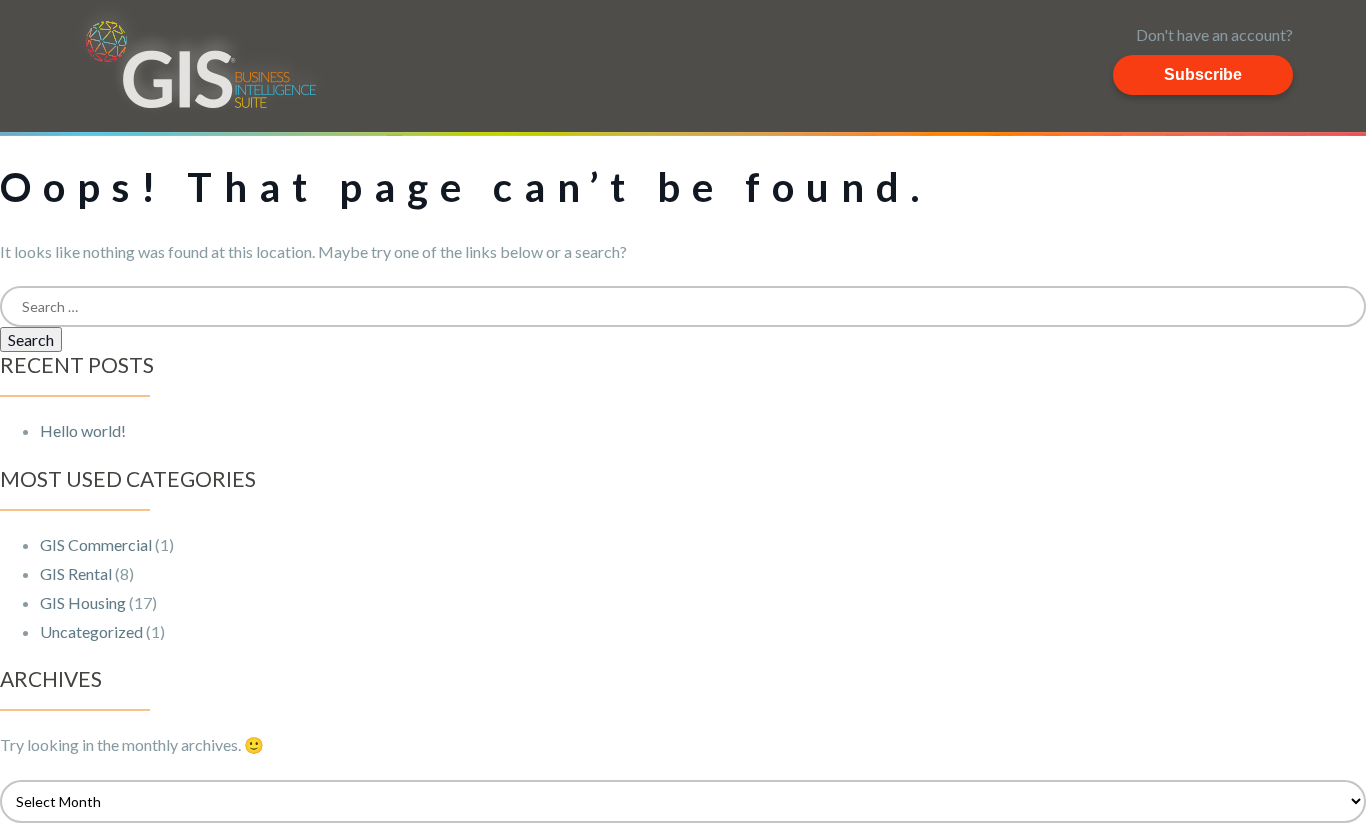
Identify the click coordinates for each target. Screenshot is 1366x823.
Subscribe (1203, 74)
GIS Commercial (96, 544)
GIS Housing (83, 602)
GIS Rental (76, 573)
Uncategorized (91, 631)
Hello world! (83, 430)
